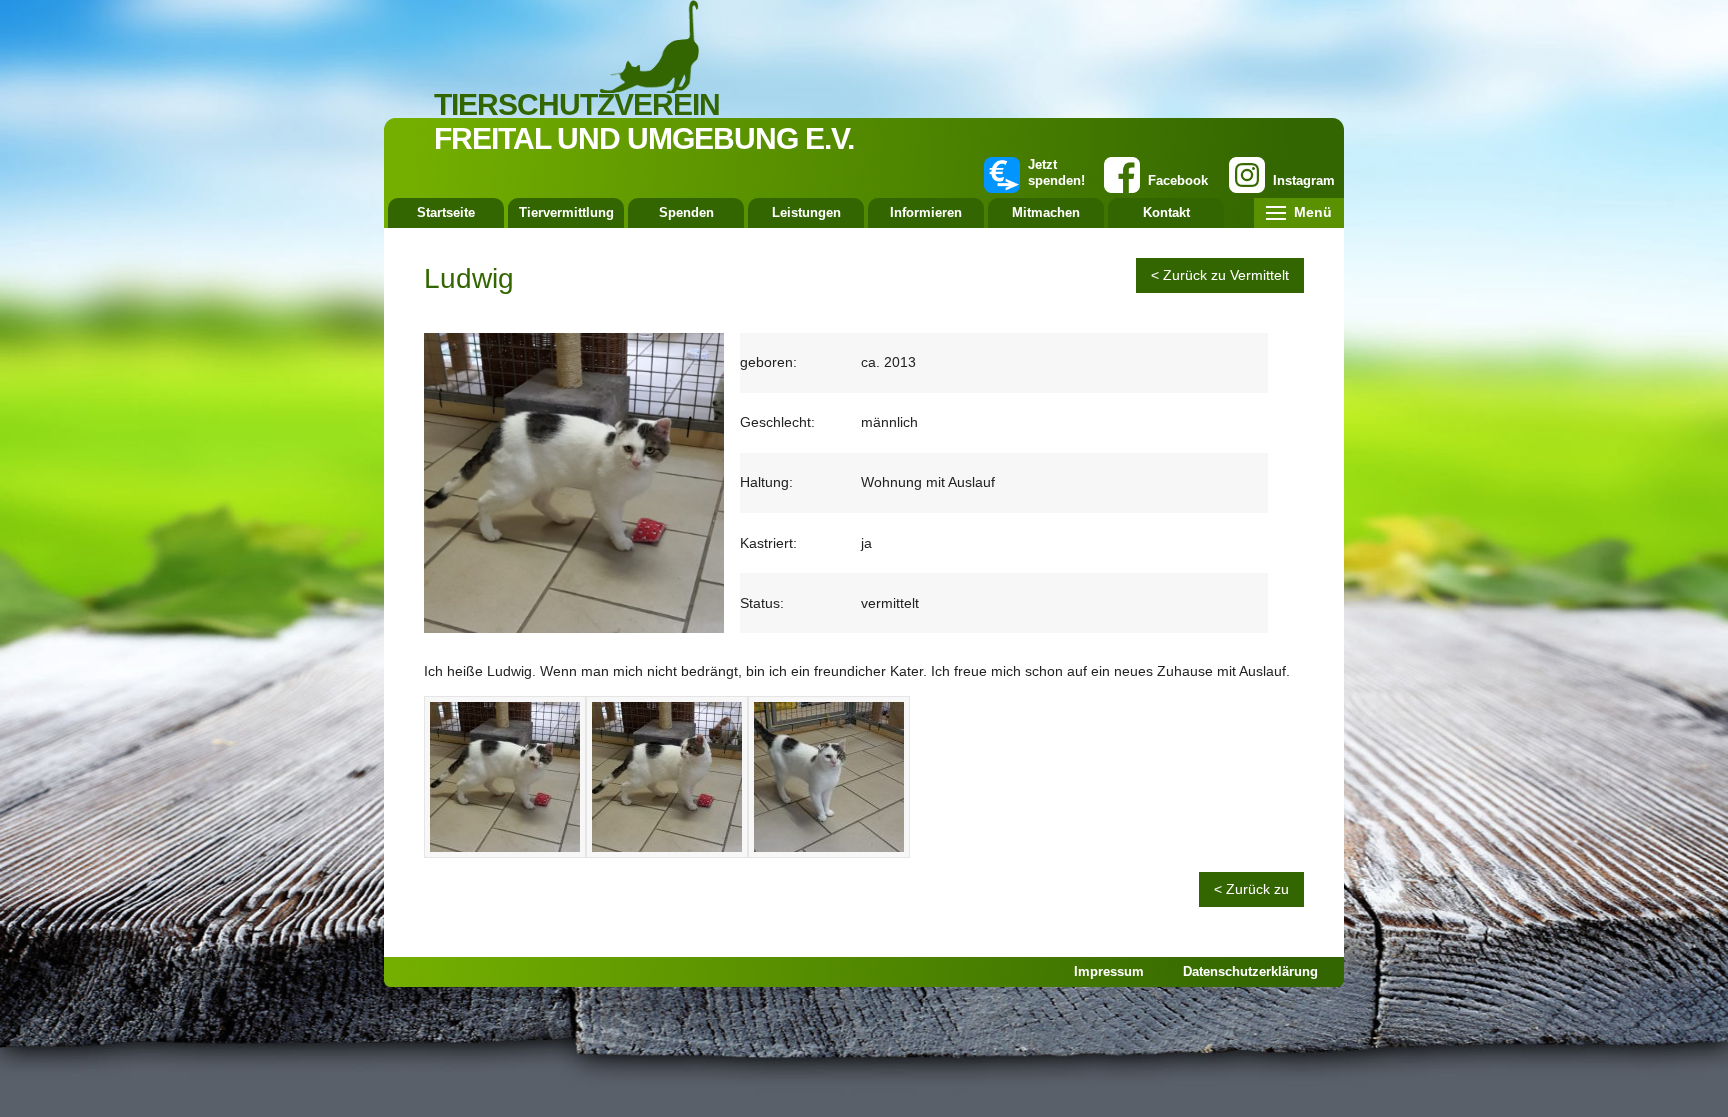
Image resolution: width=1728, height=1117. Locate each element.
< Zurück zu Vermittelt (1220, 275)
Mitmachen (1046, 212)
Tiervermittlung (566, 212)
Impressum (1109, 971)
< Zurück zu (1251, 889)
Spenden (686, 212)
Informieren (926, 212)
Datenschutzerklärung (1250, 971)
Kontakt (1166, 212)
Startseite (446, 212)
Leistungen (806, 212)
